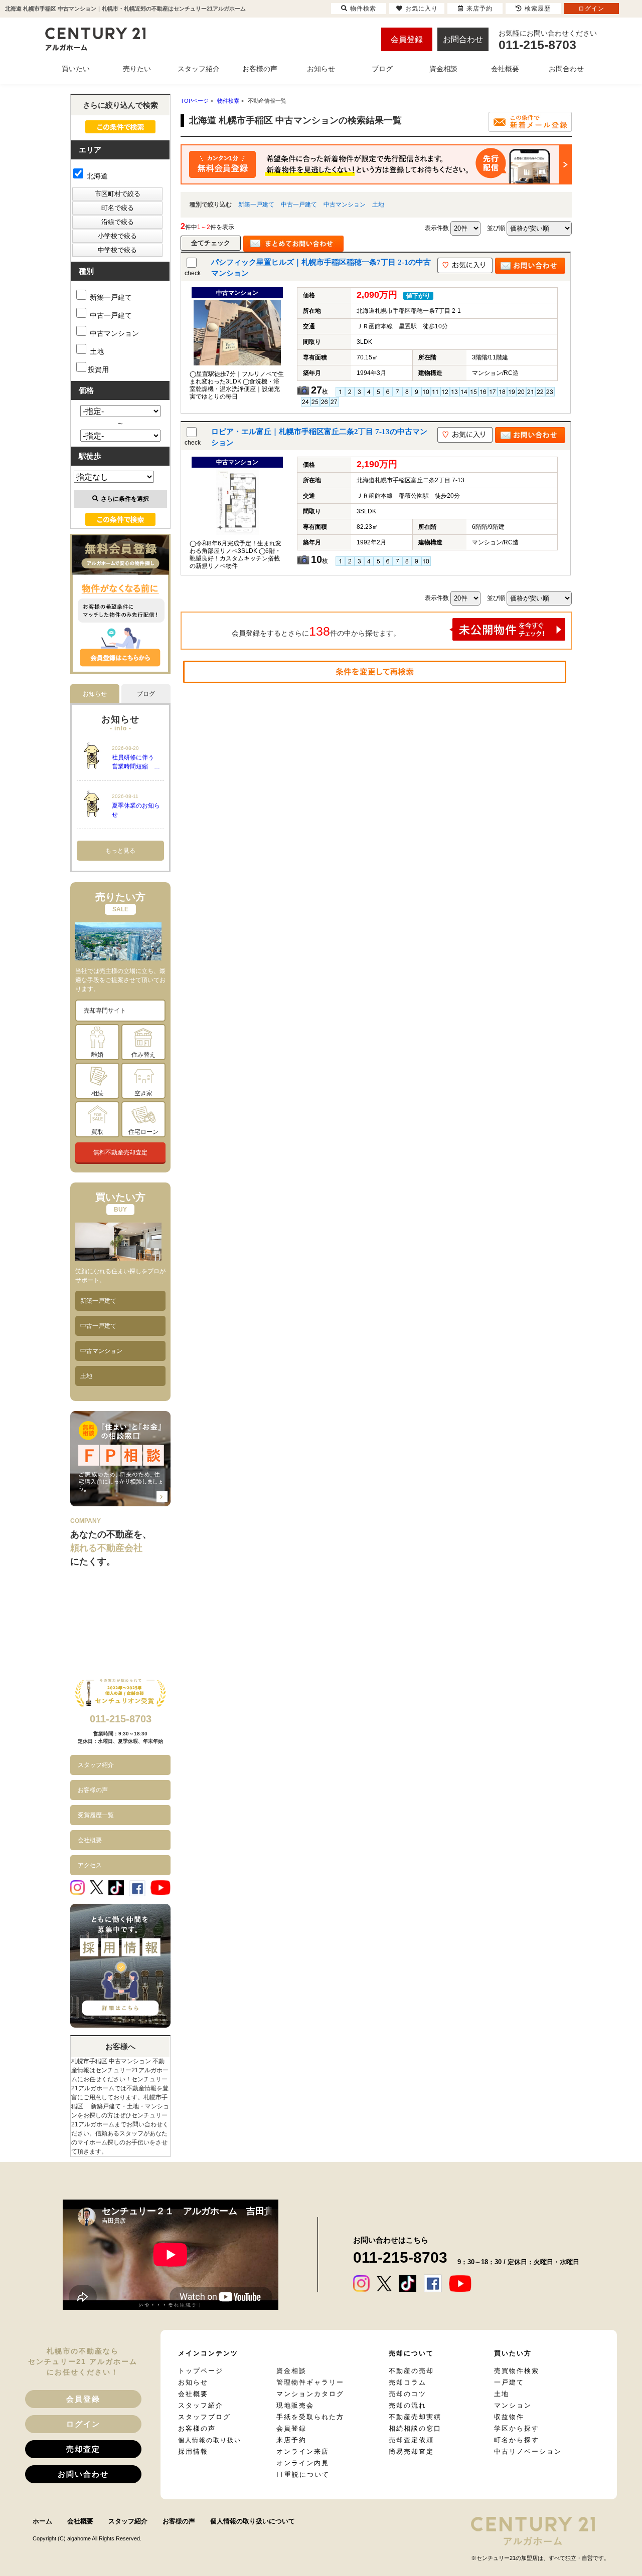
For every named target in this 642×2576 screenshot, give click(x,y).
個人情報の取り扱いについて (253, 2521)
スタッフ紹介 (96, 1765)
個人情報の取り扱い (210, 2440)
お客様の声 (93, 1790)
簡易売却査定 (411, 2451)
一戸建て (509, 2382)
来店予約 (291, 2440)
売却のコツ (408, 2394)
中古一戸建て (299, 205)
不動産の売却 (411, 2371)
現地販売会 (295, 2405)
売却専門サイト (105, 1011)
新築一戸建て (256, 205)
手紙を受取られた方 (310, 2417)
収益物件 (509, 2417)
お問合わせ (463, 39)
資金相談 (291, 2371)
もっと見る (120, 851)
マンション (513, 2405)
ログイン (83, 2424)
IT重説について (303, 2474)
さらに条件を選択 (125, 499)
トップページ (201, 2371)
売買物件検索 (517, 2371)
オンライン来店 (303, 2451)
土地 (378, 205)
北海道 (96, 176)
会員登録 (407, 39)
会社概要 (90, 1840)
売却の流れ (408, 2405)
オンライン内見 (303, 2463)
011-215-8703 (121, 1719)
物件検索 (363, 9)
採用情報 (193, 2451)
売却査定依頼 (411, 2440)
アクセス (90, 1865)
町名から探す (517, 2440)
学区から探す (517, 2428)
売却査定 (83, 2449)
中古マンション (345, 205)
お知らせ (193, 2382)
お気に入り (422, 9)
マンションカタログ (310, 2394)
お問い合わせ (83, 2474)
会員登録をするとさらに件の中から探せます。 (316, 631)
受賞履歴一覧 (96, 1815)
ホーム (42, 2521)
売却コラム (408, 2382)
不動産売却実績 (415, 2417)
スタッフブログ (204, 2417)
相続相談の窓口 (415, 2428)
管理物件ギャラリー (310, 2382)
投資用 (98, 369)
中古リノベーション (528, 2451)
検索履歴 (538, 9)
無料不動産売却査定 (120, 1152)
